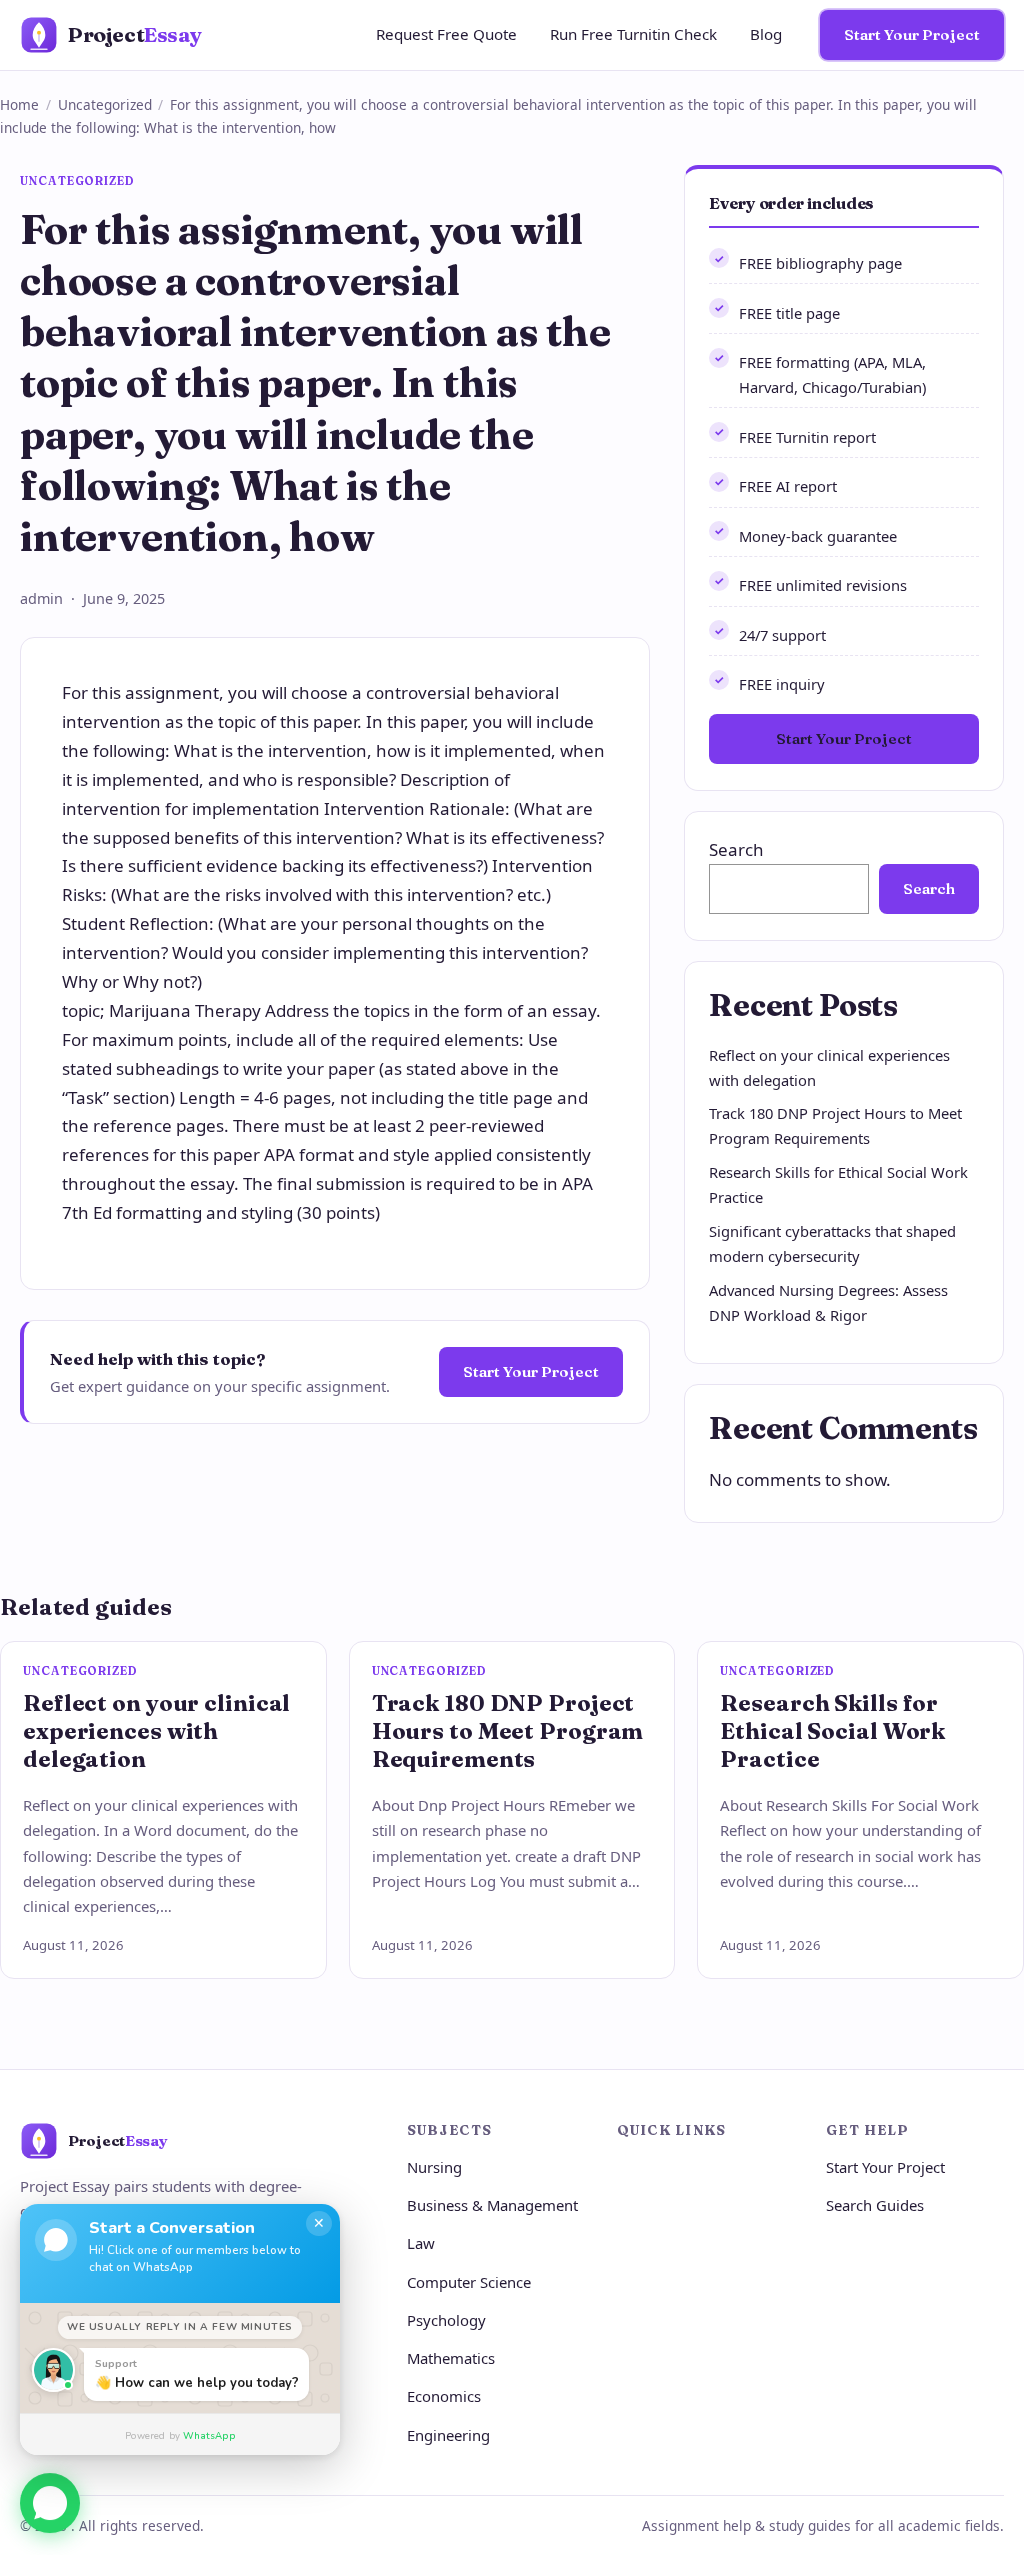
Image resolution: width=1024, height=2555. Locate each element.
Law (421, 2243)
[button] (50, 2495)
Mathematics (451, 2358)
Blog (766, 34)
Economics (444, 2396)
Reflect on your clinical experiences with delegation (156, 1731)
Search (736, 849)
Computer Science (469, 2282)
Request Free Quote (446, 34)
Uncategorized (105, 104)
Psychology (446, 2320)
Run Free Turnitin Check (633, 34)
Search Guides (875, 2205)
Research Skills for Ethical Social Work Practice (832, 1731)
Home (19, 104)
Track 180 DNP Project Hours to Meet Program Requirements (508, 1731)
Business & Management (492, 2205)
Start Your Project (912, 34)
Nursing (434, 2167)
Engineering (448, 2435)
